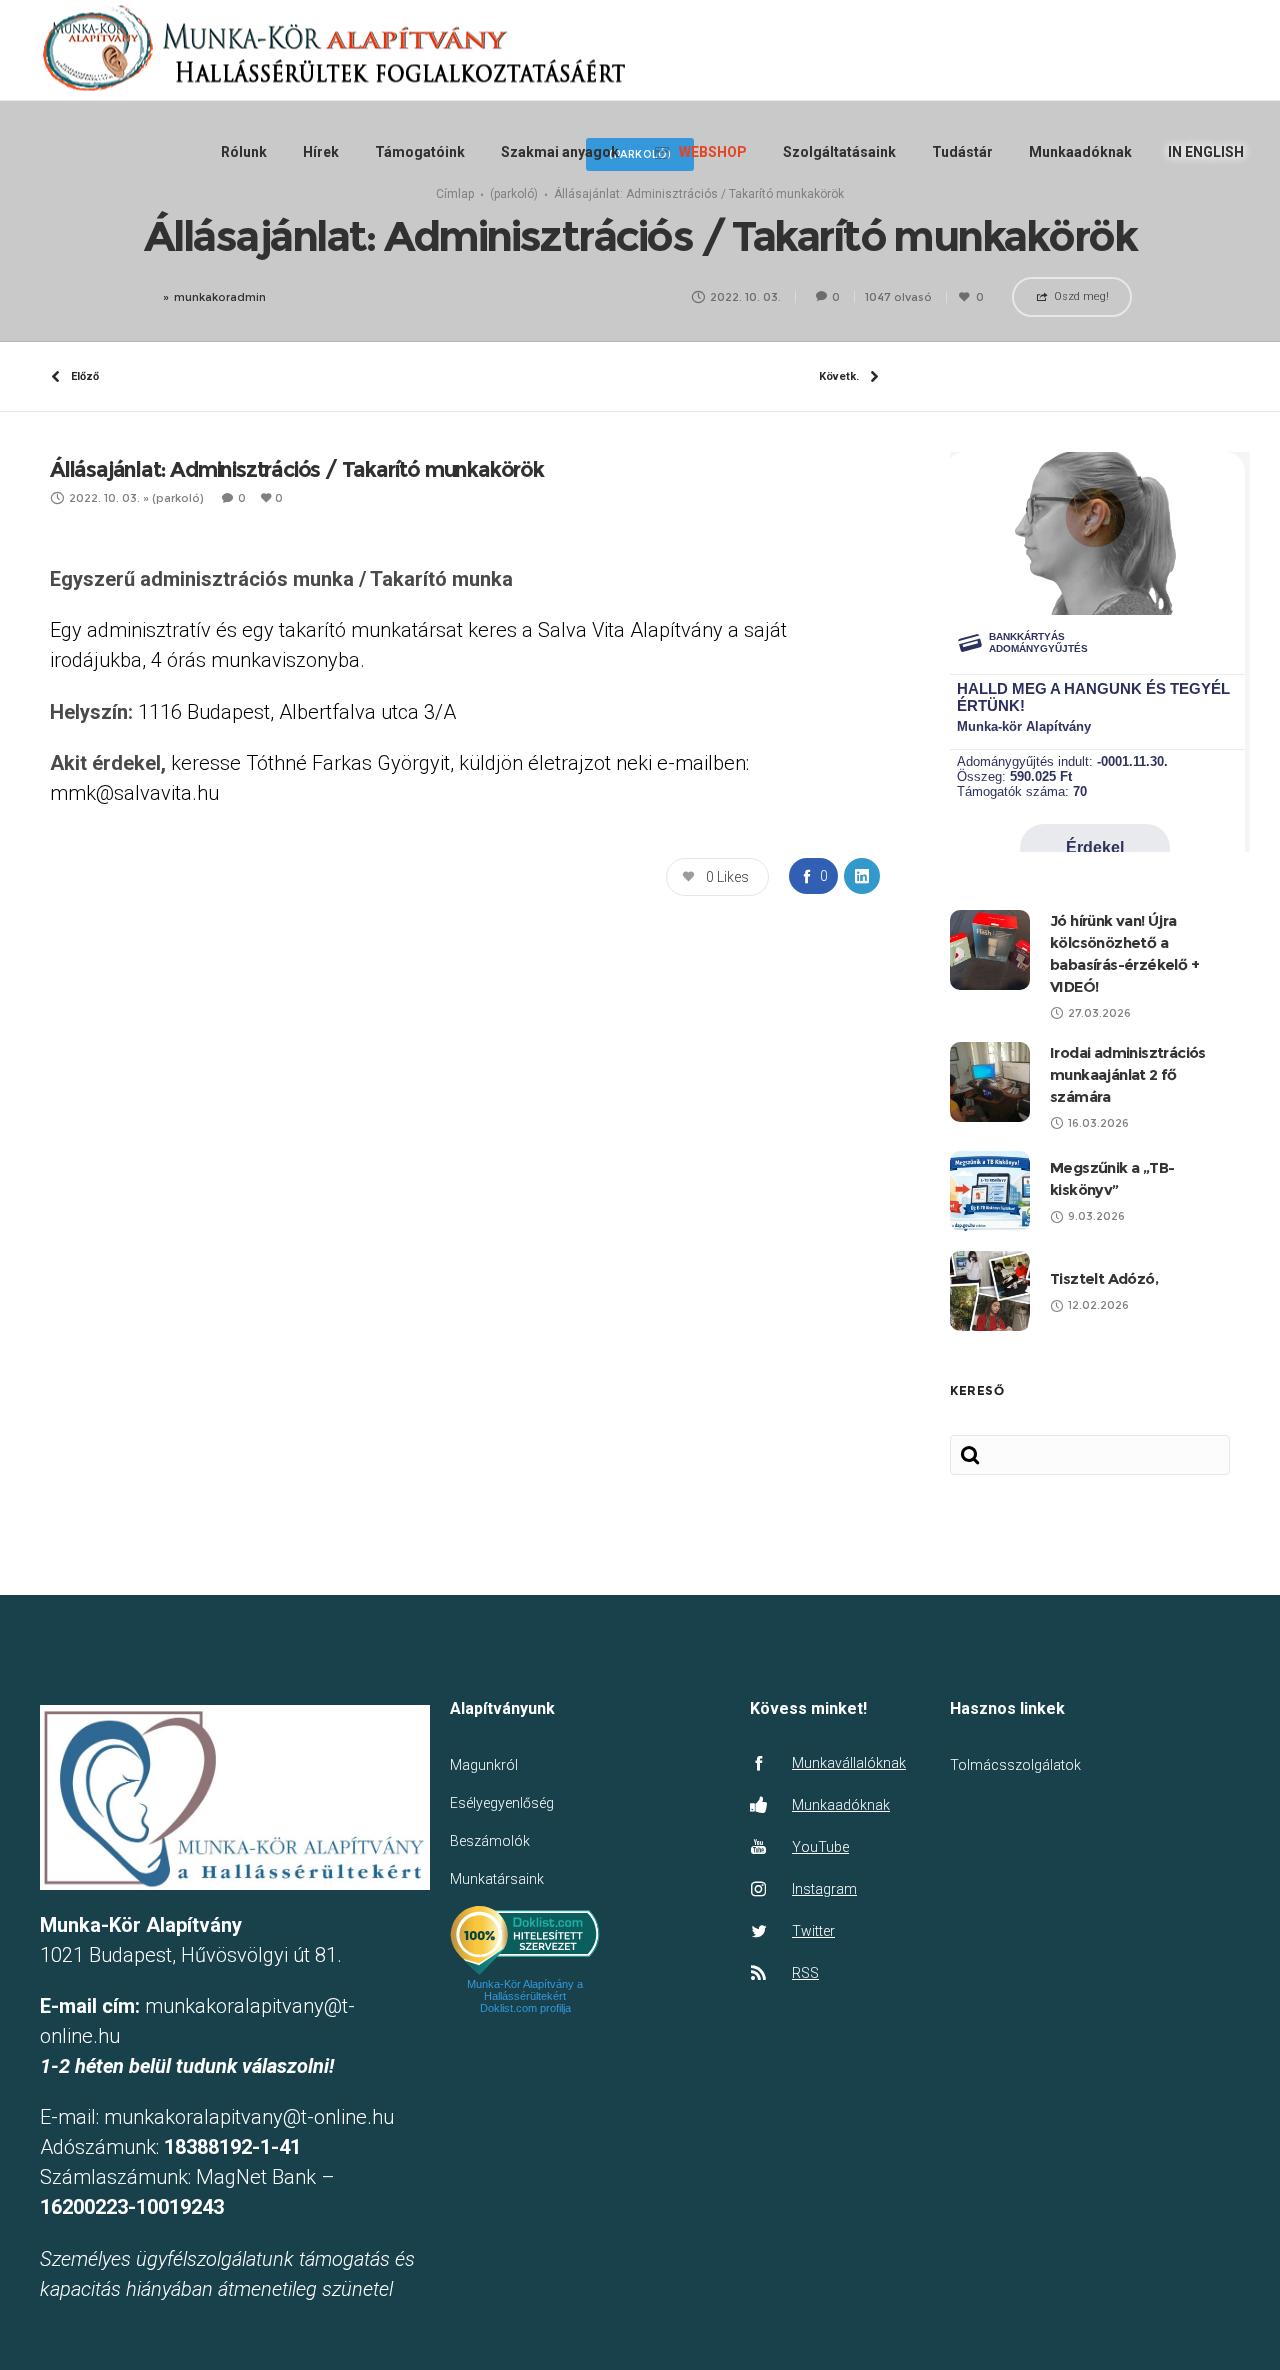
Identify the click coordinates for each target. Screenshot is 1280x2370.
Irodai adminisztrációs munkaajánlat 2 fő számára (1128, 1074)
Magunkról (484, 1765)
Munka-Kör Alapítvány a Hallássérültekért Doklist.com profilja (525, 1996)
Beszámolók (490, 1841)
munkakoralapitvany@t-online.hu (249, 2117)
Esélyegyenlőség (502, 1803)
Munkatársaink (497, 1879)
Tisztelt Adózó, (1104, 1278)
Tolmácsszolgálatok (1015, 1765)
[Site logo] (331, 50)
